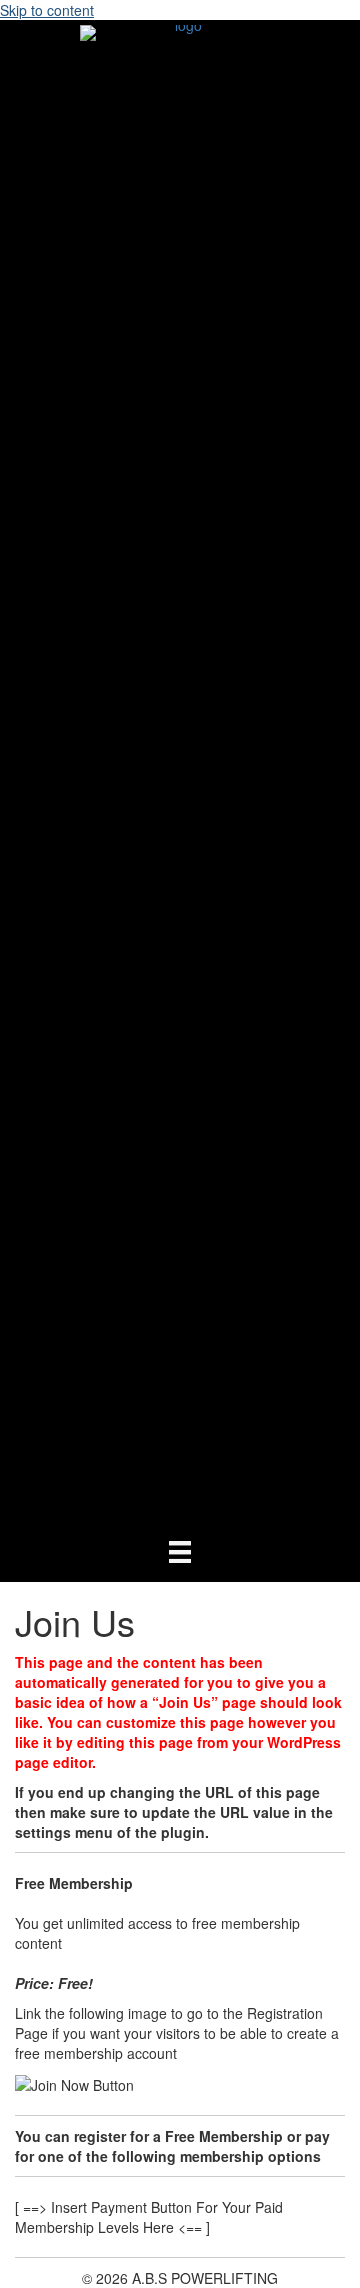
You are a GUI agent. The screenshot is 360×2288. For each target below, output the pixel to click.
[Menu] (180, 1551)
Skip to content (47, 10)
